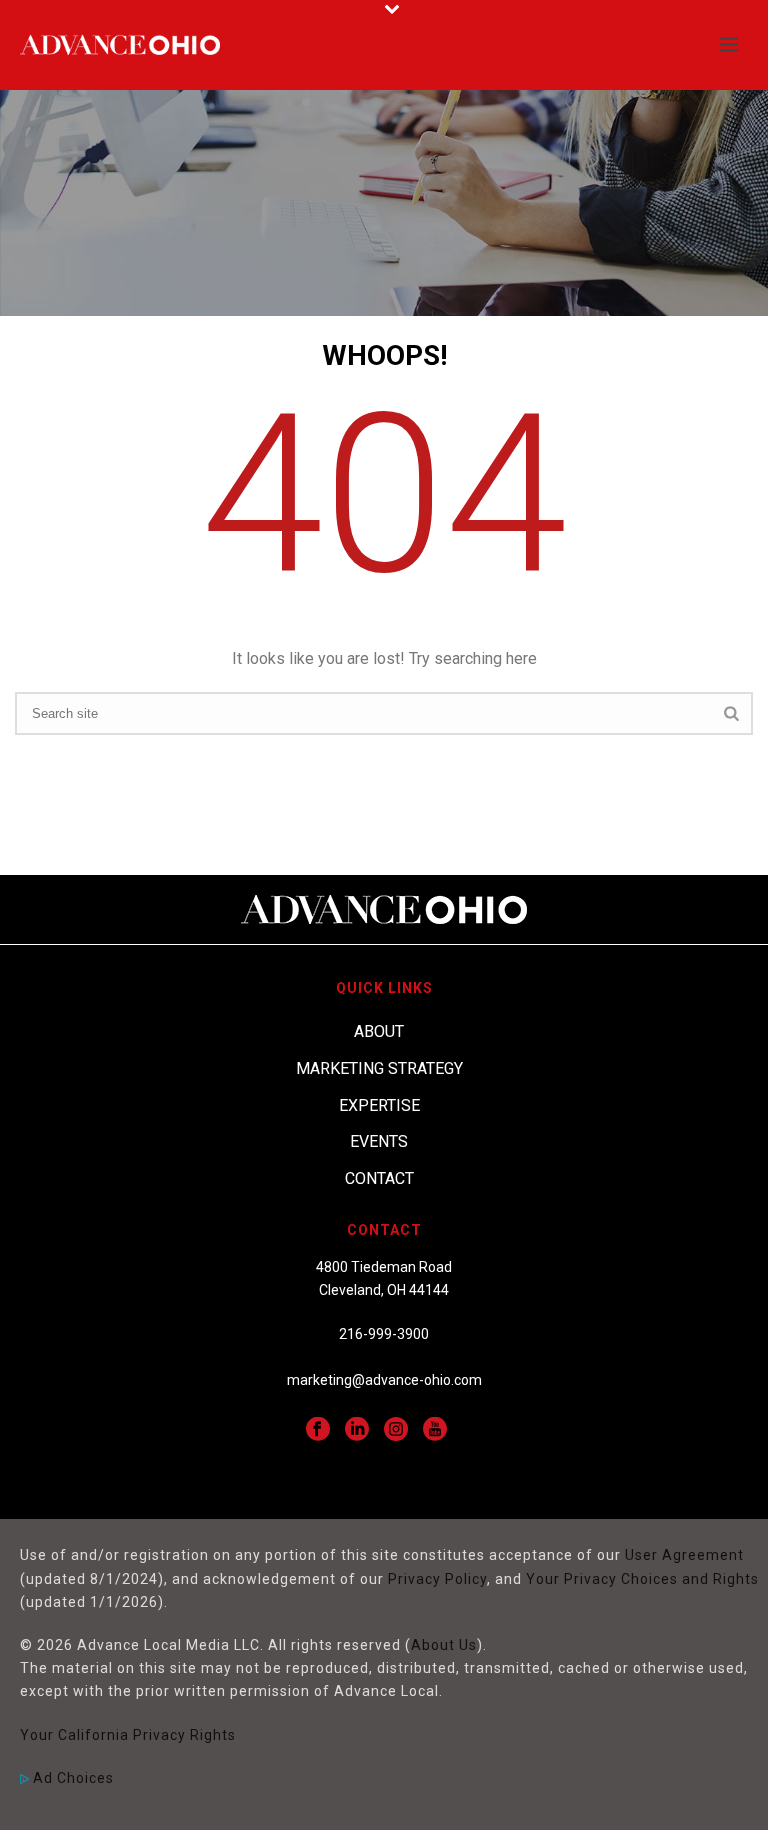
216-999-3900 (384, 1334)
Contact (379, 1178)
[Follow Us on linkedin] (357, 1430)
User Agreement (684, 1555)
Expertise (379, 1105)
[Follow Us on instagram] (396, 1430)
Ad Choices (71, 1778)
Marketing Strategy (379, 1068)
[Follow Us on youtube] (435, 1430)
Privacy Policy (437, 1579)
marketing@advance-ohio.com (384, 1380)
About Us (444, 1645)
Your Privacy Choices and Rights (642, 1579)
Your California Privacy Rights (128, 1735)
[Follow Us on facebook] (318, 1430)
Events (379, 1141)
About (379, 1031)
